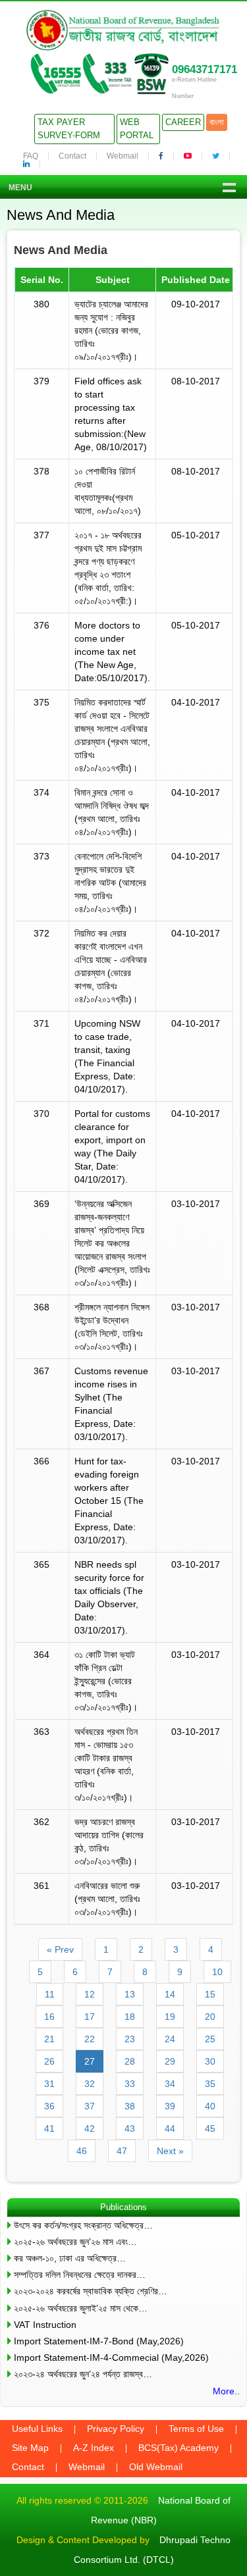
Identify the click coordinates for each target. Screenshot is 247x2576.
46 (82, 2151)
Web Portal (137, 129)
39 (170, 2106)
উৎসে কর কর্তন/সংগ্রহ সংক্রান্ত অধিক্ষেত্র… (83, 2225)
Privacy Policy (116, 2429)
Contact (72, 156)
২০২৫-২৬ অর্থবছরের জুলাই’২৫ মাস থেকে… (81, 2308)
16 (49, 2017)
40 (210, 2106)
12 (90, 1994)
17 (90, 2017)
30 (210, 2061)
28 (130, 2061)
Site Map (30, 2448)
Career (183, 122)
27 (90, 2061)
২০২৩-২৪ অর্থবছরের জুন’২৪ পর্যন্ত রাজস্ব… (83, 2374)
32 (90, 2084)
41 (49, 2128)
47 (122, 2151)
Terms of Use (196, 2429)
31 (49, 2084)
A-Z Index (94, 2448)
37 (90, 2106)
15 (210, 1994)
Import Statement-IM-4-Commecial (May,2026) (111, 2357)
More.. (226, 2391)
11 (50, 1994)
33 (130, 2084)
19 (170, 2017)
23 (130, 2039)
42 (90, 2128)
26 (49, 2061)
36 (49, 2106)
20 (210, 2017)
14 (170, 1994)
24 (170, 2039)
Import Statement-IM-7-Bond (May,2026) (99, 2341)
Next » (170, 2151)
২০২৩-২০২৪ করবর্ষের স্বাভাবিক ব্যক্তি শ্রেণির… (91, 2291)
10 (217, 1972)
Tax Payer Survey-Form (69, 129)
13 (130, 1994)
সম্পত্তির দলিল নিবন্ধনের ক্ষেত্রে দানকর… (80, 2275)
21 (49, 2039)
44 (170, 2128)
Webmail (123, 156)
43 (130, 2128)
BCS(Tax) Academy (178, 2448)
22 (90, 2039)
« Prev (60, 1949)
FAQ (31, 156)
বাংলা (217, 122)
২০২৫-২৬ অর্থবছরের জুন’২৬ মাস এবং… (75, 2242)
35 (210, 2084)
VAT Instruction (45, 2325)
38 (130, 2106)
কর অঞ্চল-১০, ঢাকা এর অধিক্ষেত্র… (70, 2258)
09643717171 (205, 69)
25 (210, 2039)
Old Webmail (156, 2467)
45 (210, 2128)
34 (170, 2084)
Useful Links (37, 2429)
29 (170, 2061)
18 (130, 2017)
